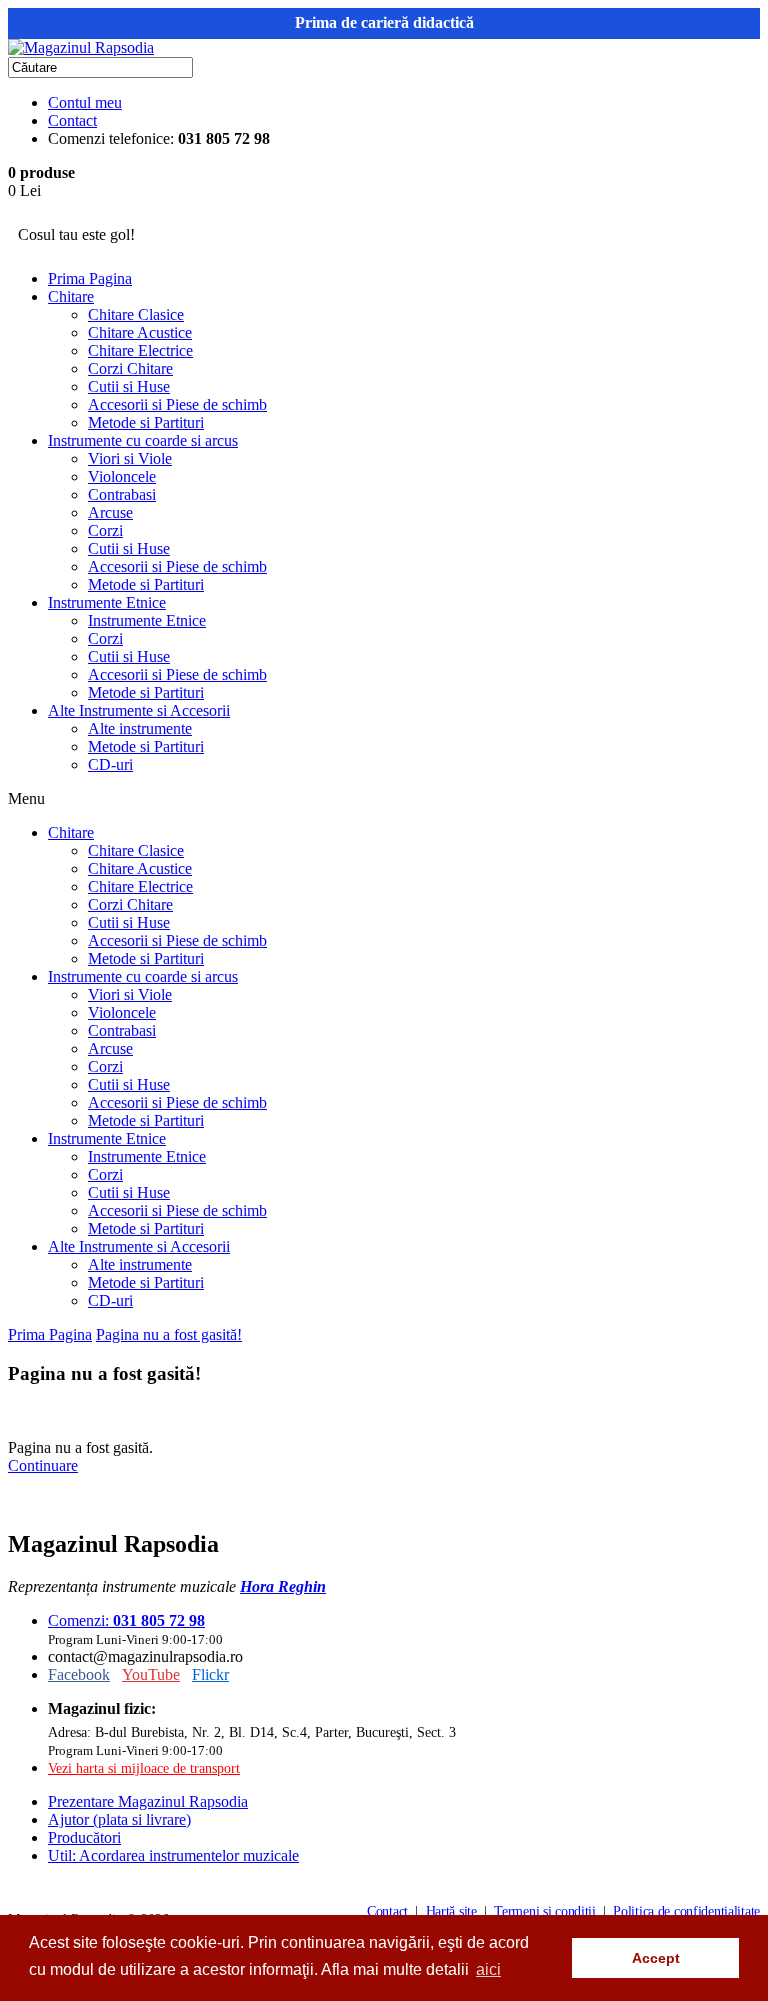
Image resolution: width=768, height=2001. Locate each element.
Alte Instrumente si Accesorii (139, 710)
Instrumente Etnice (107, 602)
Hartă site (451, 1911)
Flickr (210, 1674)
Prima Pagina (90, 278)
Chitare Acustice (140, 332)
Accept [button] (656, 1958)
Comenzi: (126, 1620)
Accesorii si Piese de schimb (177, 404)
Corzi (105, 530)
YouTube (151, 1674)
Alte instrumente (140, 728)
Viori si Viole (130, 458)
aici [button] (488, 1969)
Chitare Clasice (136, 314)
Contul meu (85, 102)
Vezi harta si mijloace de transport (144, 1768)
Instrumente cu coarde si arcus (143, 440)
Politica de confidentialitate (686, 1911)
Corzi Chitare (130, 368)
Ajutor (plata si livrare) (119, 1819)
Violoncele (122, 476)
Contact (72, 120)
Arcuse (110, 512)
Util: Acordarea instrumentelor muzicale (173, 1855)
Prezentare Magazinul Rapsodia (148, 1801)
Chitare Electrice (140, 350)
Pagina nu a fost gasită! (169, 1334)
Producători (84, 1837)
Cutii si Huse (129, 386)
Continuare (43, 1465)
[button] (551, 1958)
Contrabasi (122, 494)
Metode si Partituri (146, 422)
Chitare (71, 296)
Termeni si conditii (545, 1911)
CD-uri (110, 764)
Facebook (79, 1674)
